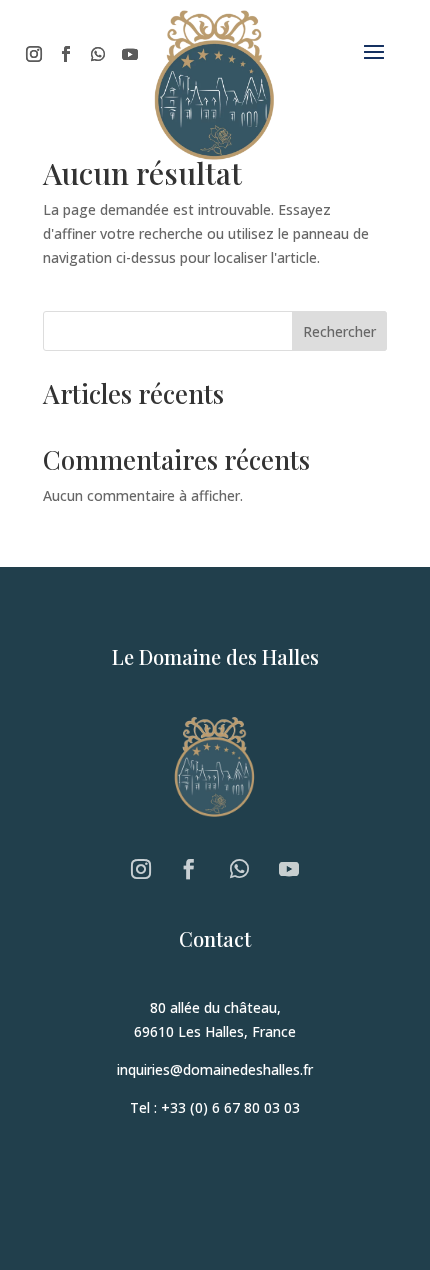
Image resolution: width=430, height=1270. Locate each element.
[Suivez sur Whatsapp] (98, 54)
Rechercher (339, 331)
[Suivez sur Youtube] (130, 54)
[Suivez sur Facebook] (66, 54)
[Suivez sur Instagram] (34, 54)
